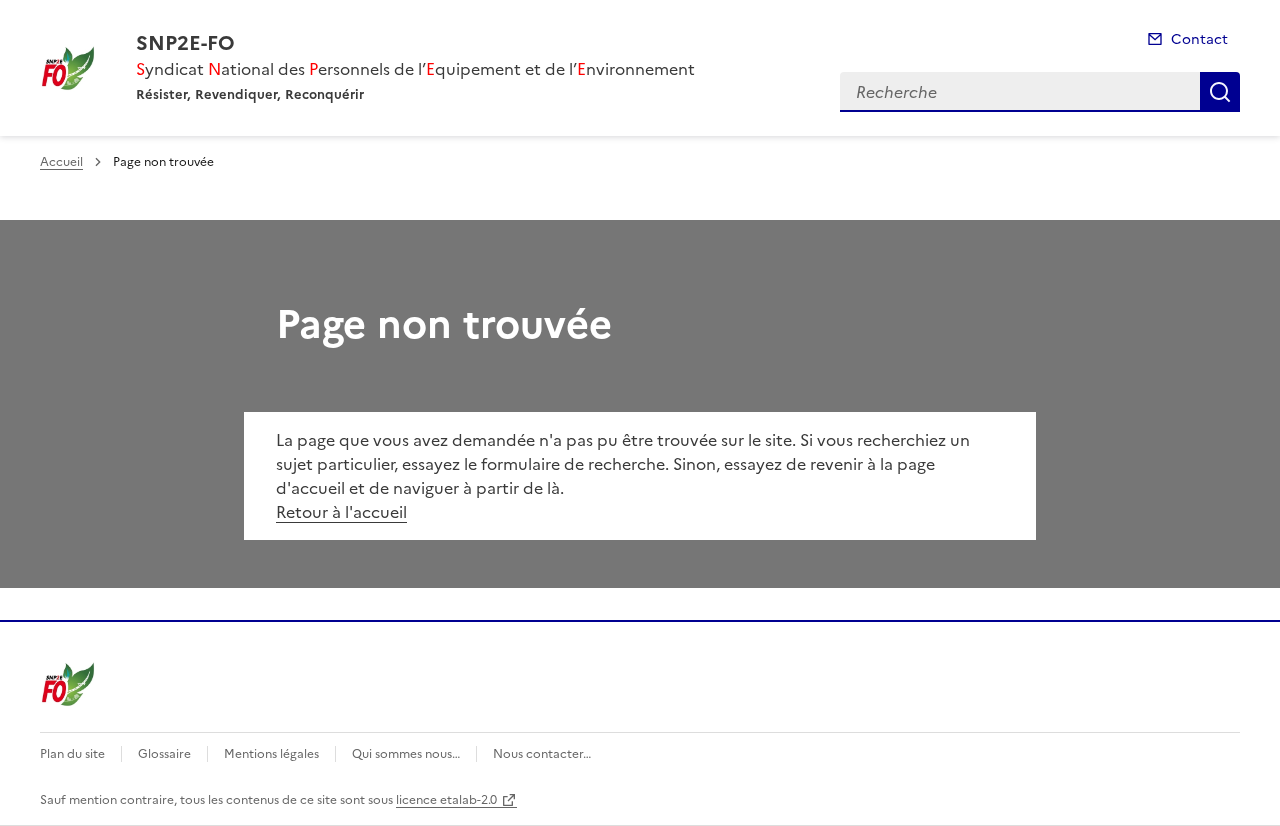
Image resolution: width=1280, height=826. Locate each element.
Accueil (61, 162)
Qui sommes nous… (406, 754)
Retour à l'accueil (341, 512)
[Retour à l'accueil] (68, 684)
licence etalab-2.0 (446, 800)
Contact (1199, 39)
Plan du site (72, 754)
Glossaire (164, 754)
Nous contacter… (542, 754)
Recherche (1220, 92)
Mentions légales (271, 754)
